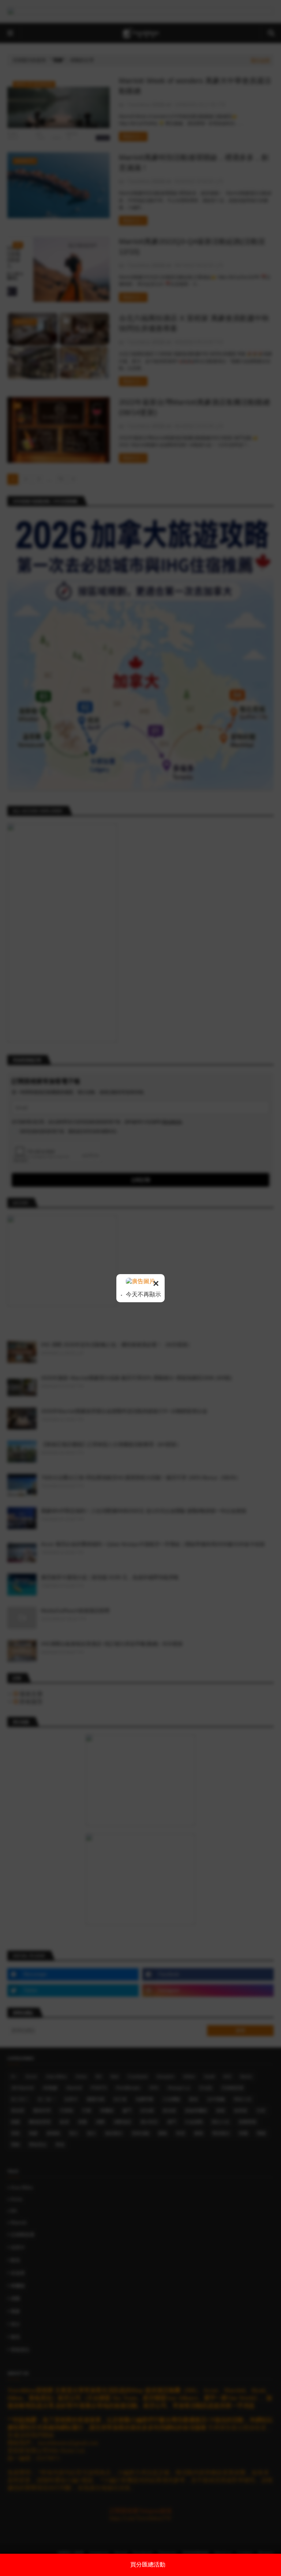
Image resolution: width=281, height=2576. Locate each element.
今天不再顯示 (143, 1294)
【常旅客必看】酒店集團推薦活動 (148, 2564)
